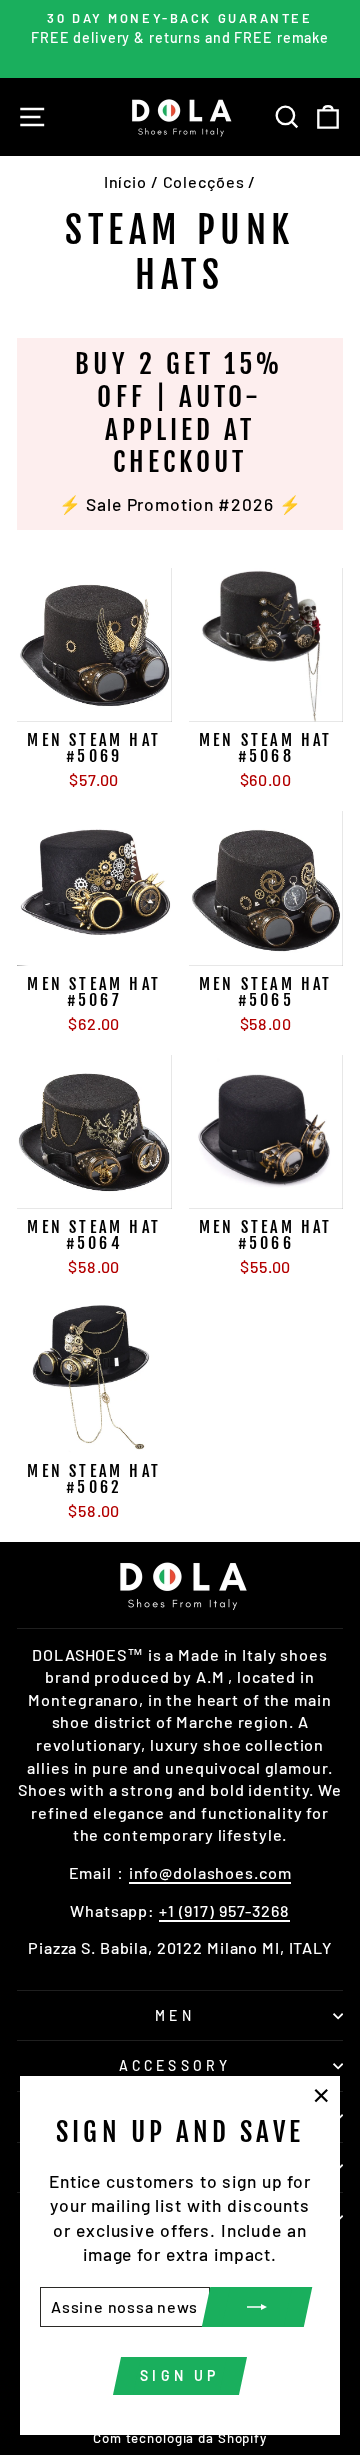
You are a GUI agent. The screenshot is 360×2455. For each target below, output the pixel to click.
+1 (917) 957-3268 (224, 1910)
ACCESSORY (175, 2065)
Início (125, 181)
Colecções (204, 181)
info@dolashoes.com (210, 1872)
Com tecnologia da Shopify (180, 2438)
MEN (175, 2015)
